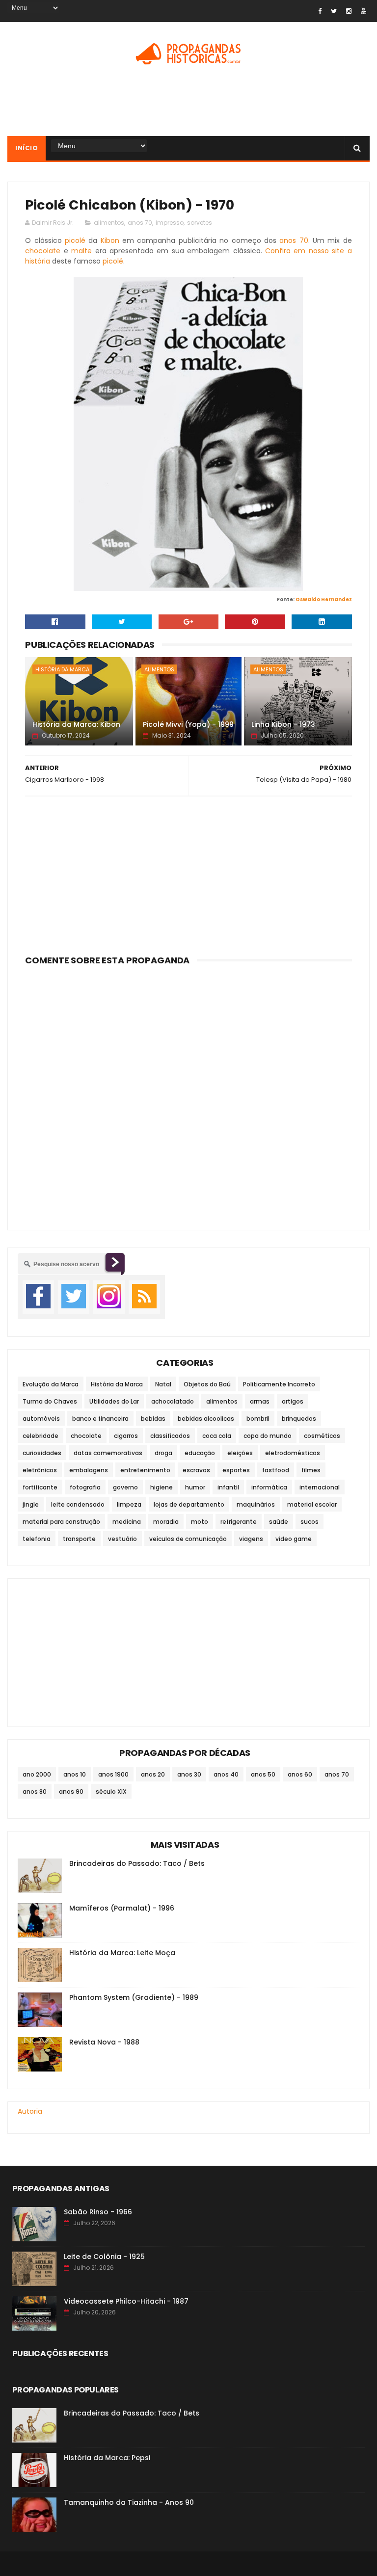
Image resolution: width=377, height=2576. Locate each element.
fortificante (40, 1487)
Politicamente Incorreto (279, 1384)
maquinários (256, 1504)
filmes (311, 1470)
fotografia (85, 1487)
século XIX (111, 1792)
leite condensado (78, 1504)
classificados (170, 1436)
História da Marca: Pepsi (107, 2458)
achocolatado (173, 1401)
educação (200, 1453)
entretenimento (145, 1470)
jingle (31, 1504)
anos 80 (35, 1792)
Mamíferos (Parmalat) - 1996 (122, 1908)
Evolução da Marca (51, 1384)
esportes (236, 1470)
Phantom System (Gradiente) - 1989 (134, 1997)
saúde (279, 1522)
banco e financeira (100, 1419)
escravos (196, 1470)
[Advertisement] (188, 104)
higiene (162, 1487)
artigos (293, 1401)
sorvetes (200, 223)
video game (294, 1539)
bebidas (153, 1419)
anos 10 (75, 1774)
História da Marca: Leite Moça (122, 1953)
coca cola (217, 1436)
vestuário (122, 1539)
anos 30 (189, 1774)
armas (260, 1401)
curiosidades (42, 1453)
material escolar (312, 1504)
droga (163, 1453)
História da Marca (62, 669)
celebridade (40, 1436)
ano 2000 (37, 1774)
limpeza (129, 1504)
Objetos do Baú (207, 1384)
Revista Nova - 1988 (104, 2042)
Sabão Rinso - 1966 (98, 2212)
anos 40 (226, 1774)
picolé (75, 240)
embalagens (89, 1470)
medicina (127, 1522)
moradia (166, 1522)
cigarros (126, 1436)
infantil (228, 1487)
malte (81, 251)
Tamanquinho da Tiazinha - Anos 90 (129, 2502)
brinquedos (299, 1419)
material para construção (61, 1522)
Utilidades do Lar (114, 1401)
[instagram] (349, 11)
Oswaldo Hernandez (324, 599)
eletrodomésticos (293, 1453)
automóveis (41, 1419)
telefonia (37, 1539)
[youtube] (364, 11)
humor (195, 1487)
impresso (170, 223)
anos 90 (71, 1792)
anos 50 (263, 1774)
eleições (240, 1453)
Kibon (110, 240)
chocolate (43, 251)
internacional (320, 1487)
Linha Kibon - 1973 (283, 724)
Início (27, 148)
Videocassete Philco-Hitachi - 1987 (126, 2301)
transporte (79, 1539)
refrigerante (239, 1522)
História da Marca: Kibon (76, 724)
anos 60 (300, 1774)
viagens (251, 1539)
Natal (163, 1384)
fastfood (276, 1470)
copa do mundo (268, 1436)
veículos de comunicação (188, 1539)
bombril (258, 1419)
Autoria (30, 2111)
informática (269, 1487)
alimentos (109, 223)
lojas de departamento (189, 1504)
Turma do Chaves (50, 1401)
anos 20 (153, 1774)
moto (200, 1522)
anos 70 (140, 223)
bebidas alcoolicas (206, 1419)
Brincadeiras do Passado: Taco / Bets (137, 1863)
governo (125, 1487)
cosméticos (322, 1436)
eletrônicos (40, 1470)
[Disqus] (188, 1092)
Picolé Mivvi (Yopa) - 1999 (188, 724)
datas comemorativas (108, 1453)
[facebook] (320, 11)
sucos (310, 1522)
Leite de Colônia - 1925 (104, 2257)
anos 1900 (113, 1774)
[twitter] (334, 11)
